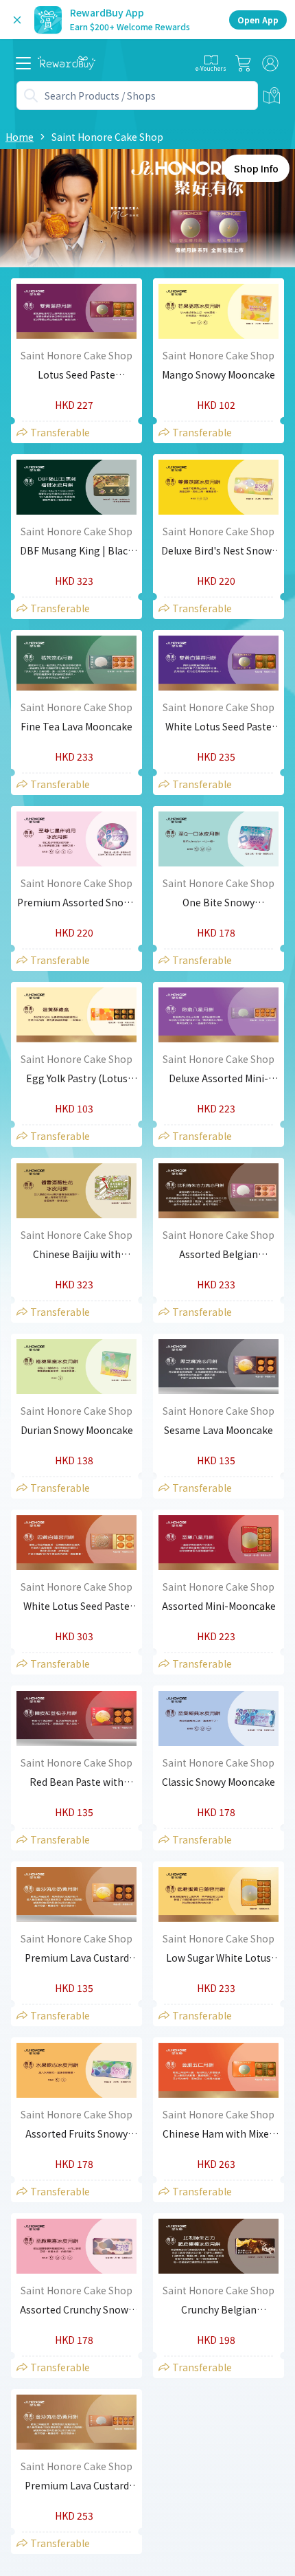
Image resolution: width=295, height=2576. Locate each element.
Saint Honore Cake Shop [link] (107, 137)
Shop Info (256, 168)
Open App (258, 20)
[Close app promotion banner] (17, 20)
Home (20, 137)
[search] (31, 96)
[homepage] (67, 63)
